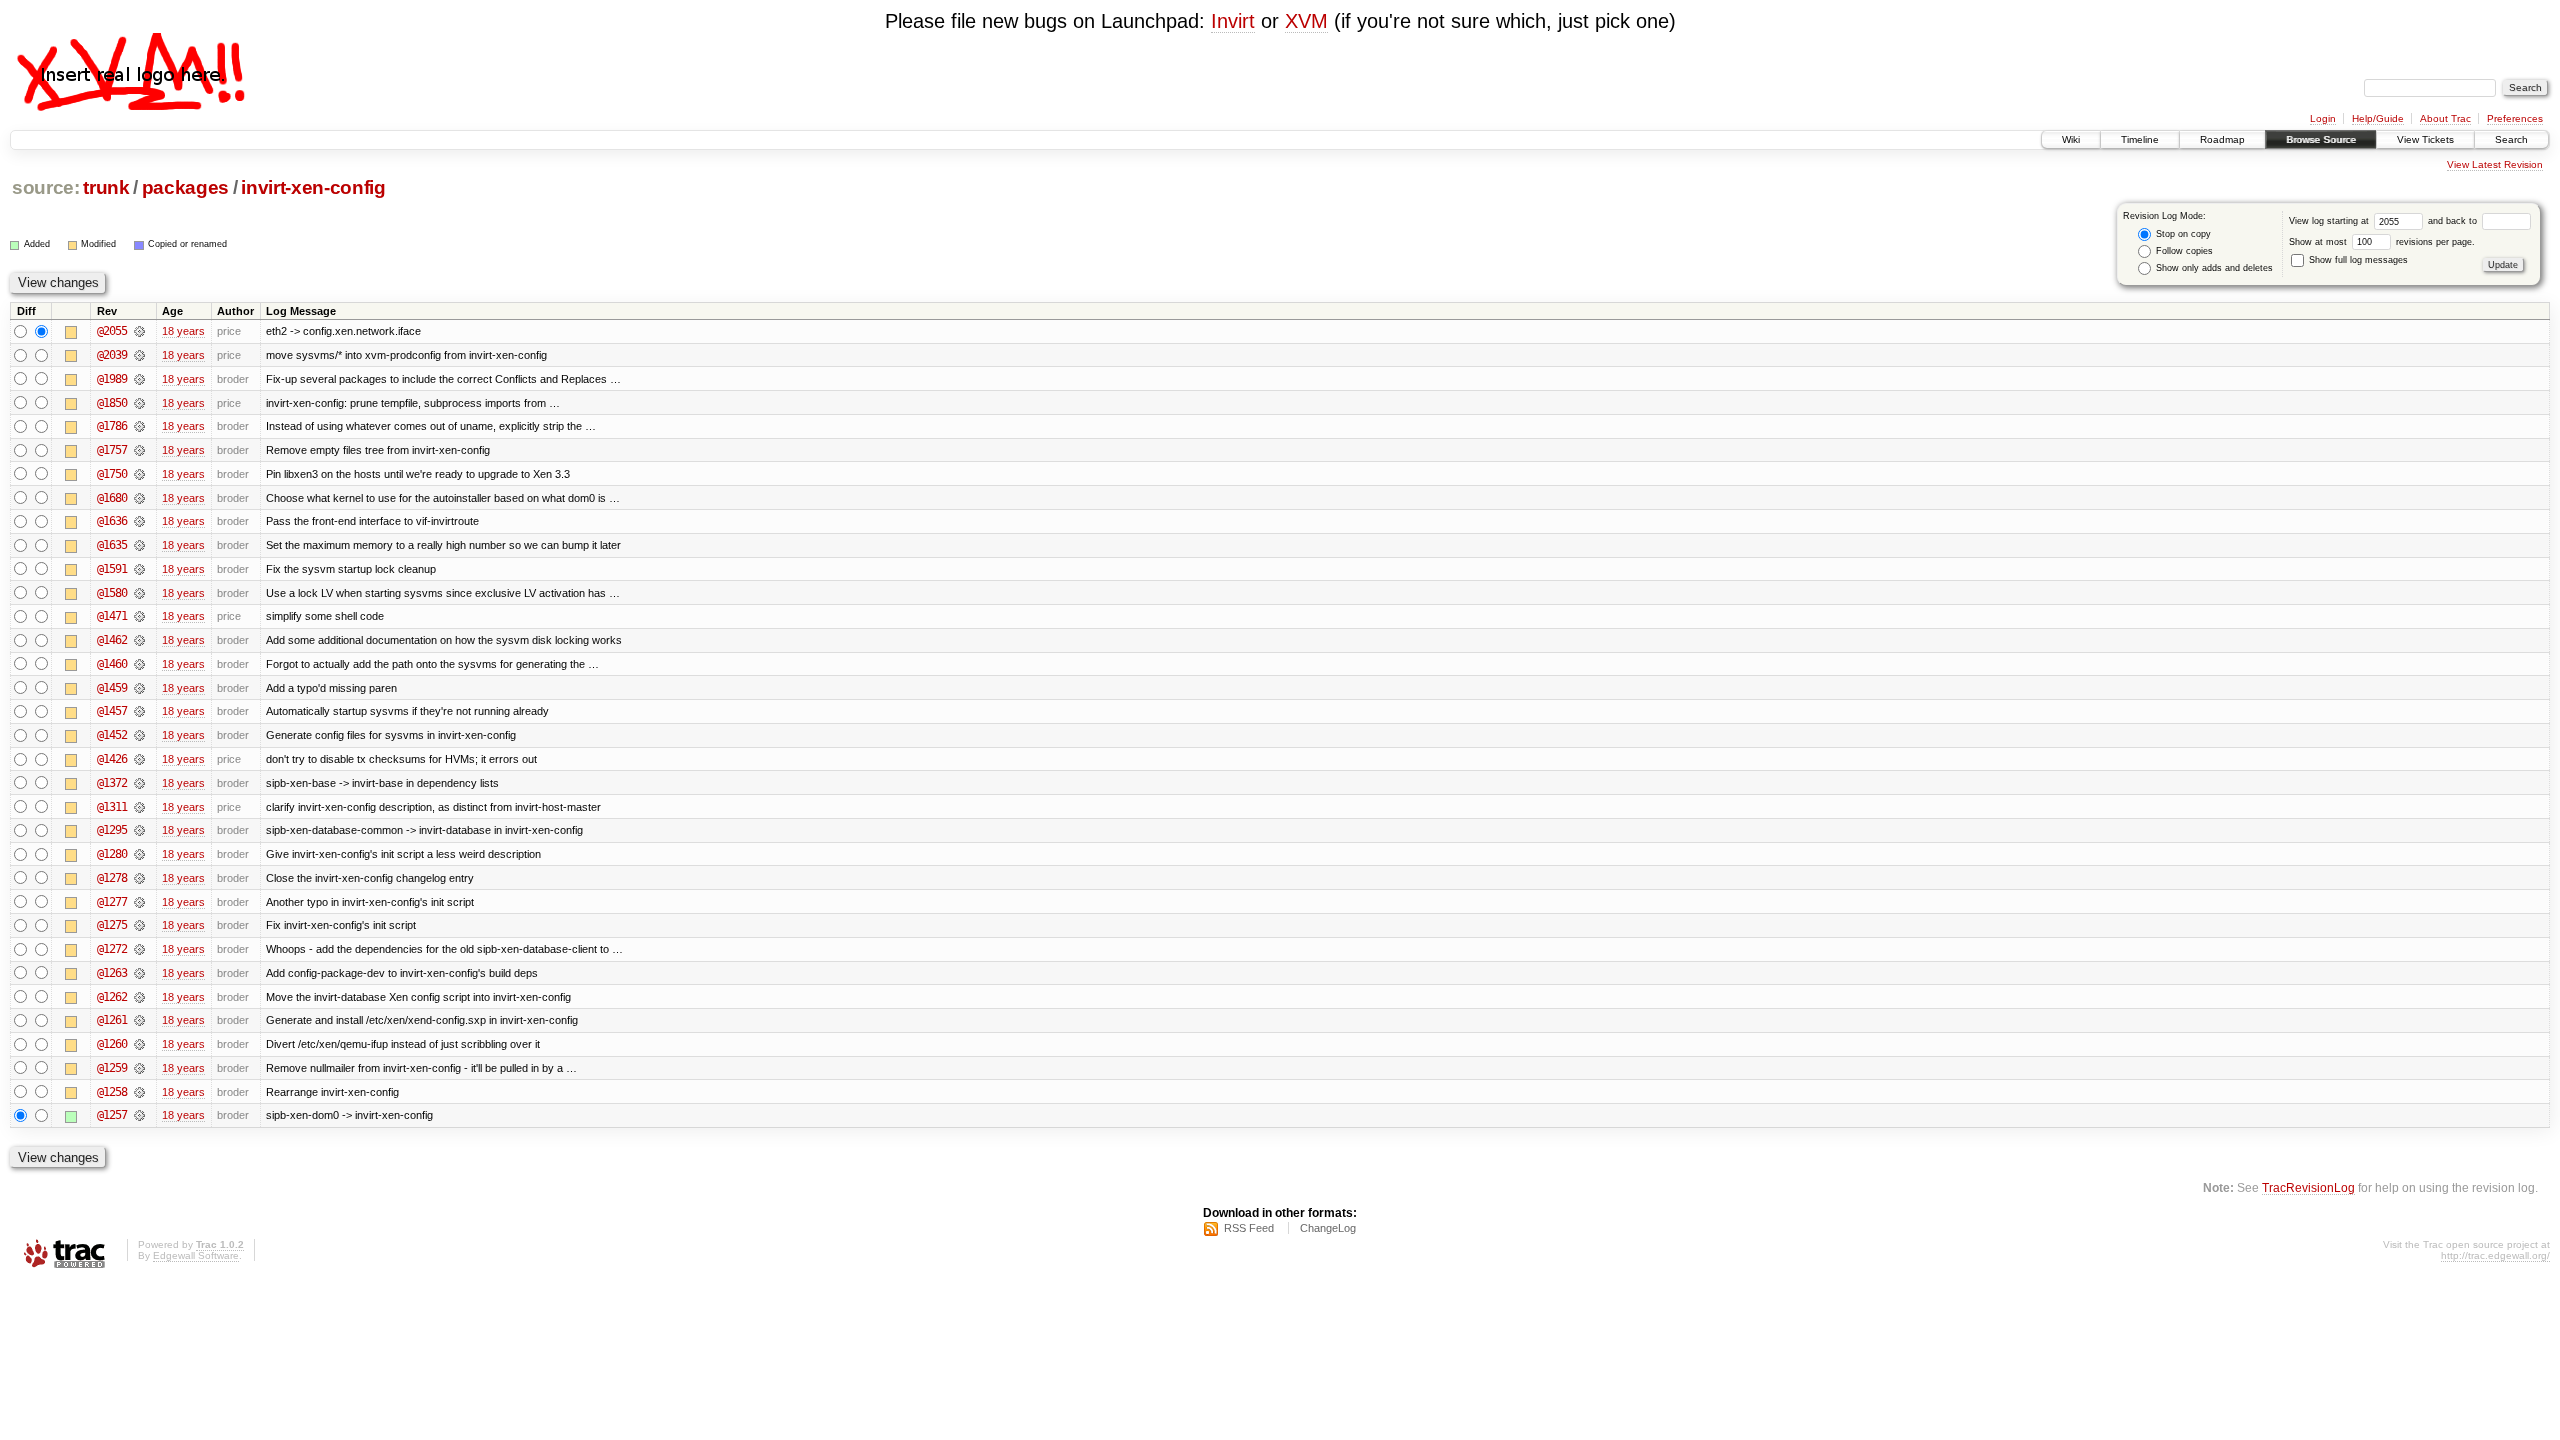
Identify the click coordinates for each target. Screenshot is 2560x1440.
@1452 (112, 735)
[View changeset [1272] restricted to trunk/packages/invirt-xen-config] (139, 949)
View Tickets (2425, 139)
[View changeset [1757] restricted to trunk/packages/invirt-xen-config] (139, 450)
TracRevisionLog (2308, 1187)
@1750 (112, 474)
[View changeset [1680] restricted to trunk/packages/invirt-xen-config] (139, 498)
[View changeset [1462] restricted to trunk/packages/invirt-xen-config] (139, 640)
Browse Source (2321, 139)
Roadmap (2222, 139)
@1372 (112, 783)
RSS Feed (1249, 1228)
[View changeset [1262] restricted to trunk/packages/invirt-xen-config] (139, 997)
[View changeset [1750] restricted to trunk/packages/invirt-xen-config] (139, 474)
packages (185, 187)
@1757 (112, 450)
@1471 (112, 616)
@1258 (112, 1092)
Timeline (2140, 139)
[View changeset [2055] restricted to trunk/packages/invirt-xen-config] (139, 331)
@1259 (112, 1068)
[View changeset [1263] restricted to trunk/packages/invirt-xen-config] (139, 973)
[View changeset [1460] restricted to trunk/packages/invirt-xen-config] (139, 664)
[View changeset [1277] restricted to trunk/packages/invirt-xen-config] (139, 902)
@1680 (112, 498)
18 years (183, 331)
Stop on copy (2182, 234)
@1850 (112, 403)
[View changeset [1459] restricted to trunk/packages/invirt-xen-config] (139, 688)
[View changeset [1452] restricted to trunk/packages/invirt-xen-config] (139, 735)
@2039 (112, 355)
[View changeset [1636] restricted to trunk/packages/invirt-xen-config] (139, 521)
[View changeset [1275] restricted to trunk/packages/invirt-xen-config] (139, 925)
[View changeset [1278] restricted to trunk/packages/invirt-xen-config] (139, 878)
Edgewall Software (196, 1255)
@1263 (112, 973)
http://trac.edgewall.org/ (2495, 1255)
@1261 (112, 1020)
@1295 (112, 830)
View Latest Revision (2495, 164)
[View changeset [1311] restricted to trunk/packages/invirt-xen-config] (139, 807)
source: (46, 187)
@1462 (112, 640)
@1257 (112, 1115)
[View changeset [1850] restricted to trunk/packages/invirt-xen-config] (139, 403)
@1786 (112, 426)
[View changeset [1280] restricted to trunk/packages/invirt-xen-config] (139, 854)
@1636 (112, 521)
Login (2323, 118)
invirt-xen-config (313, 187)
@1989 (112, 379)
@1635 (112, 545)
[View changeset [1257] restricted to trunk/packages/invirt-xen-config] (139, 1115)
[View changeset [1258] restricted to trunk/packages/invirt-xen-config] (139, 1092)
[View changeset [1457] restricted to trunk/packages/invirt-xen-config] (139, 711)
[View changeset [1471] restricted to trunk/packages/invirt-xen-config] (139, 616)
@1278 (112, 878)
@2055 (112, 331)
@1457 (112, 711)
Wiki (2071, 139)
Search (2511, 139)
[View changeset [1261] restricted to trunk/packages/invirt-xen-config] (139, 1020)
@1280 (112, 854)
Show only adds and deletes (2213, 268)
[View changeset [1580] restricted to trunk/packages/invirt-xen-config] (139, 593)
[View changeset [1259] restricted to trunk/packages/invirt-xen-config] (139, 1068)
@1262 (112, 997)
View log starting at (2330, 221)
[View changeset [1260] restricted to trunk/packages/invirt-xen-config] (139, 1044)
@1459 (112, 688)
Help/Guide (2378, 118)
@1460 (112, 664)
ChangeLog (1328, 1228)
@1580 (112, 593)
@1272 (112, 949)
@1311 (112, 807)
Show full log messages (2357, 260)
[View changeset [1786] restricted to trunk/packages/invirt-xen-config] (139, 426)
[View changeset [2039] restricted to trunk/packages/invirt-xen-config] (139, 355)
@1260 (112, 1044)
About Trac (2445, 118)
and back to (2454, 221)
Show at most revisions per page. (2382, 242)
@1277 (112, 902)
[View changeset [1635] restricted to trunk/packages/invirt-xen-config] (139, 545)
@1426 (112, 759)
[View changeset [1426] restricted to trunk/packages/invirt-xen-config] (139, 759)
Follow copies (2183, 251)
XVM (1306, 21)
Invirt (1233, 21)
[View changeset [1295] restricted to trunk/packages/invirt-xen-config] (139, 830)
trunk (106, 187)
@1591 (112, 569)
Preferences (2515, 118)
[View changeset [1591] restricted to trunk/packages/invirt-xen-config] (139, 569)
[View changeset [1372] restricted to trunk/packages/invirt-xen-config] (139, 783)
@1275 (112, 925)
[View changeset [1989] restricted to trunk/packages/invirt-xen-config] (139, 379)
